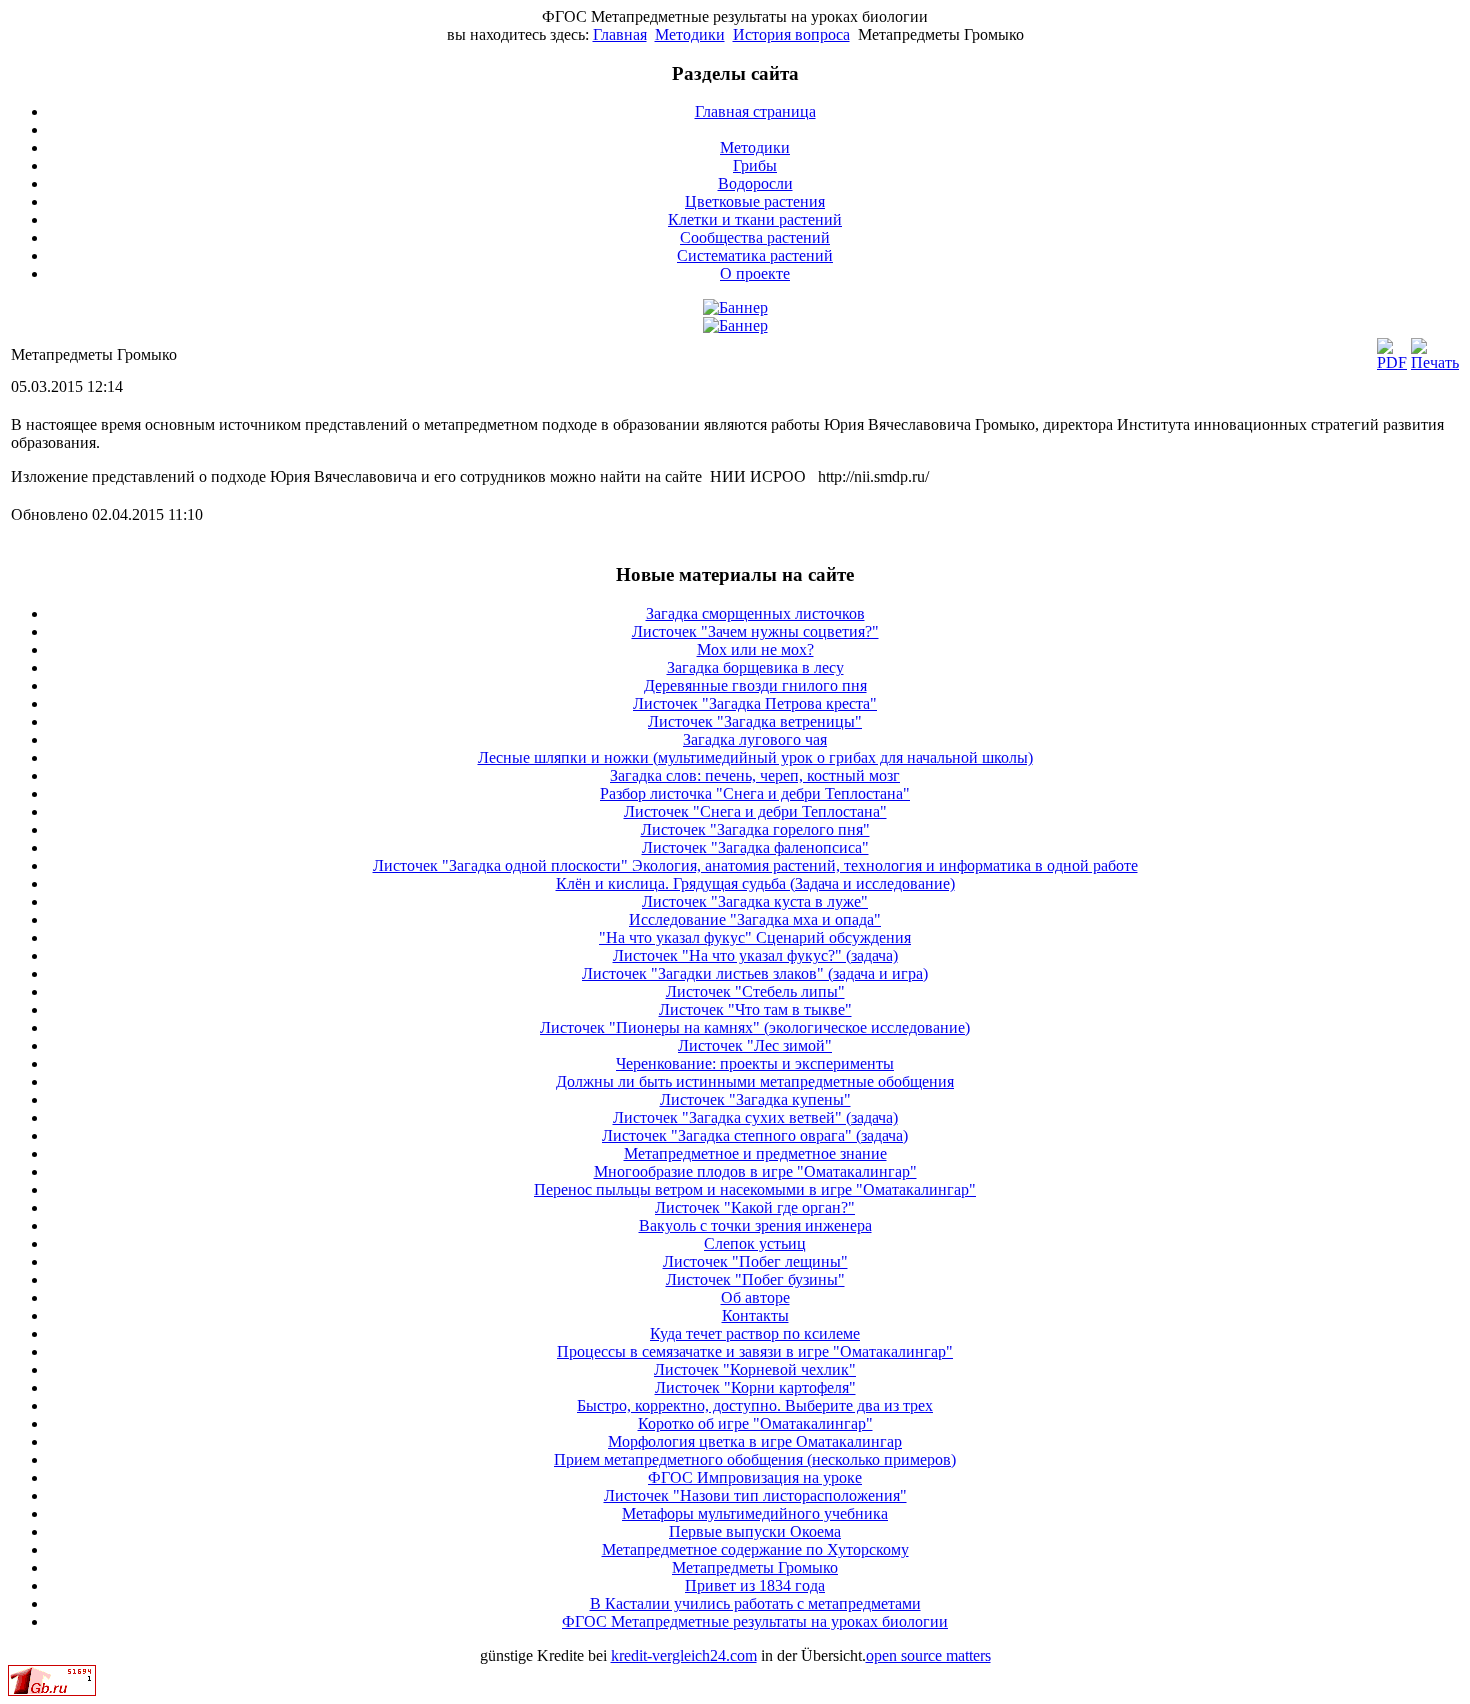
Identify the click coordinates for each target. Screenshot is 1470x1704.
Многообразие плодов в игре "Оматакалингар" (755, 1171)
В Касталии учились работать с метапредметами (755, 1603)
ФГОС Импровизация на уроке (755, 1477)
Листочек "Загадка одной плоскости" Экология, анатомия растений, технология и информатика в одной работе (755, 865)
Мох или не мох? (755, 649)
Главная (620, 34)
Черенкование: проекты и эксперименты (755, 1063)
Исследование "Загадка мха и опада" (755, 919)
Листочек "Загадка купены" (755, 1099)
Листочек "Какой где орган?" (755, 1207)
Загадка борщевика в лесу (755, 667)
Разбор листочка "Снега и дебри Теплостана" (755, 793)
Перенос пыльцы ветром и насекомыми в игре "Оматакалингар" (755, 1189)
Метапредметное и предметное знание (755, 1153)
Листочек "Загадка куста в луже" (755, 901)
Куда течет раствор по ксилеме (755, 1333)
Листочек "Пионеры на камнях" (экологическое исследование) (755, 1027)
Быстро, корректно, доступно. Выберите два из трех (755, 1405)
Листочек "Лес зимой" (755, 1045)
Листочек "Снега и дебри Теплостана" (755, 811)
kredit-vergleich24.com (684, 1655)
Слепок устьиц (755, 1243)
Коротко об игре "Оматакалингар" (755, 1423)
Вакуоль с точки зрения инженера (755, 1225)
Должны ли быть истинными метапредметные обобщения (755, 1081)
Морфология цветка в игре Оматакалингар (755, 1441)
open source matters (928, 1655)
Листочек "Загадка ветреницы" (755, 721)
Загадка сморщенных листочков (755, 613)
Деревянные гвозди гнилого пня (755, 685)
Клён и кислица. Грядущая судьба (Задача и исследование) (755, 883)
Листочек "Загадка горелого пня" (755, 829)
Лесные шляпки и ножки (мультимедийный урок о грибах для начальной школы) (755, 757)
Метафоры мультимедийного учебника (755, 1513)
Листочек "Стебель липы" (755, 991)
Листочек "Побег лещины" (755, 1261)
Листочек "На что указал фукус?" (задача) (755, 955)
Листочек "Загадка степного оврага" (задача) (755, 1135)
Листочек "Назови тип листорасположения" (755, 1495)
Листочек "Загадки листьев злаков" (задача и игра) (755, 973)
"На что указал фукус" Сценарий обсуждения (755, 937)
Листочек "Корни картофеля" (755, 1387)
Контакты (755, 1315)
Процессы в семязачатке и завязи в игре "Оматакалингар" (755, 1351)
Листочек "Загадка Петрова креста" (755, 703)
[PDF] (1392, 362)
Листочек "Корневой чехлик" (755, 1369)
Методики (690, 34)
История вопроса (791, 34)
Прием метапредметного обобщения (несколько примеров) (755, 1459)
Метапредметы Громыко (755, 1567)
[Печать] (1435, 362)
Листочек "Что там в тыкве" (755, 1009)
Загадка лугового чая (755, 739)
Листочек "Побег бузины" (755, 1279)
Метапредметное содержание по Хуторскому (755, 1549)
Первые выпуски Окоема (755, 1531)
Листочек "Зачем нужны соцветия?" (755, 631)
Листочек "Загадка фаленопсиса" (755, 847)
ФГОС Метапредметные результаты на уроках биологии (755, 1621)
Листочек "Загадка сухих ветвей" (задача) (755, 1117)
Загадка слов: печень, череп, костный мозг (755, 775)
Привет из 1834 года (755, 1585)
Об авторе (755, 1297)
